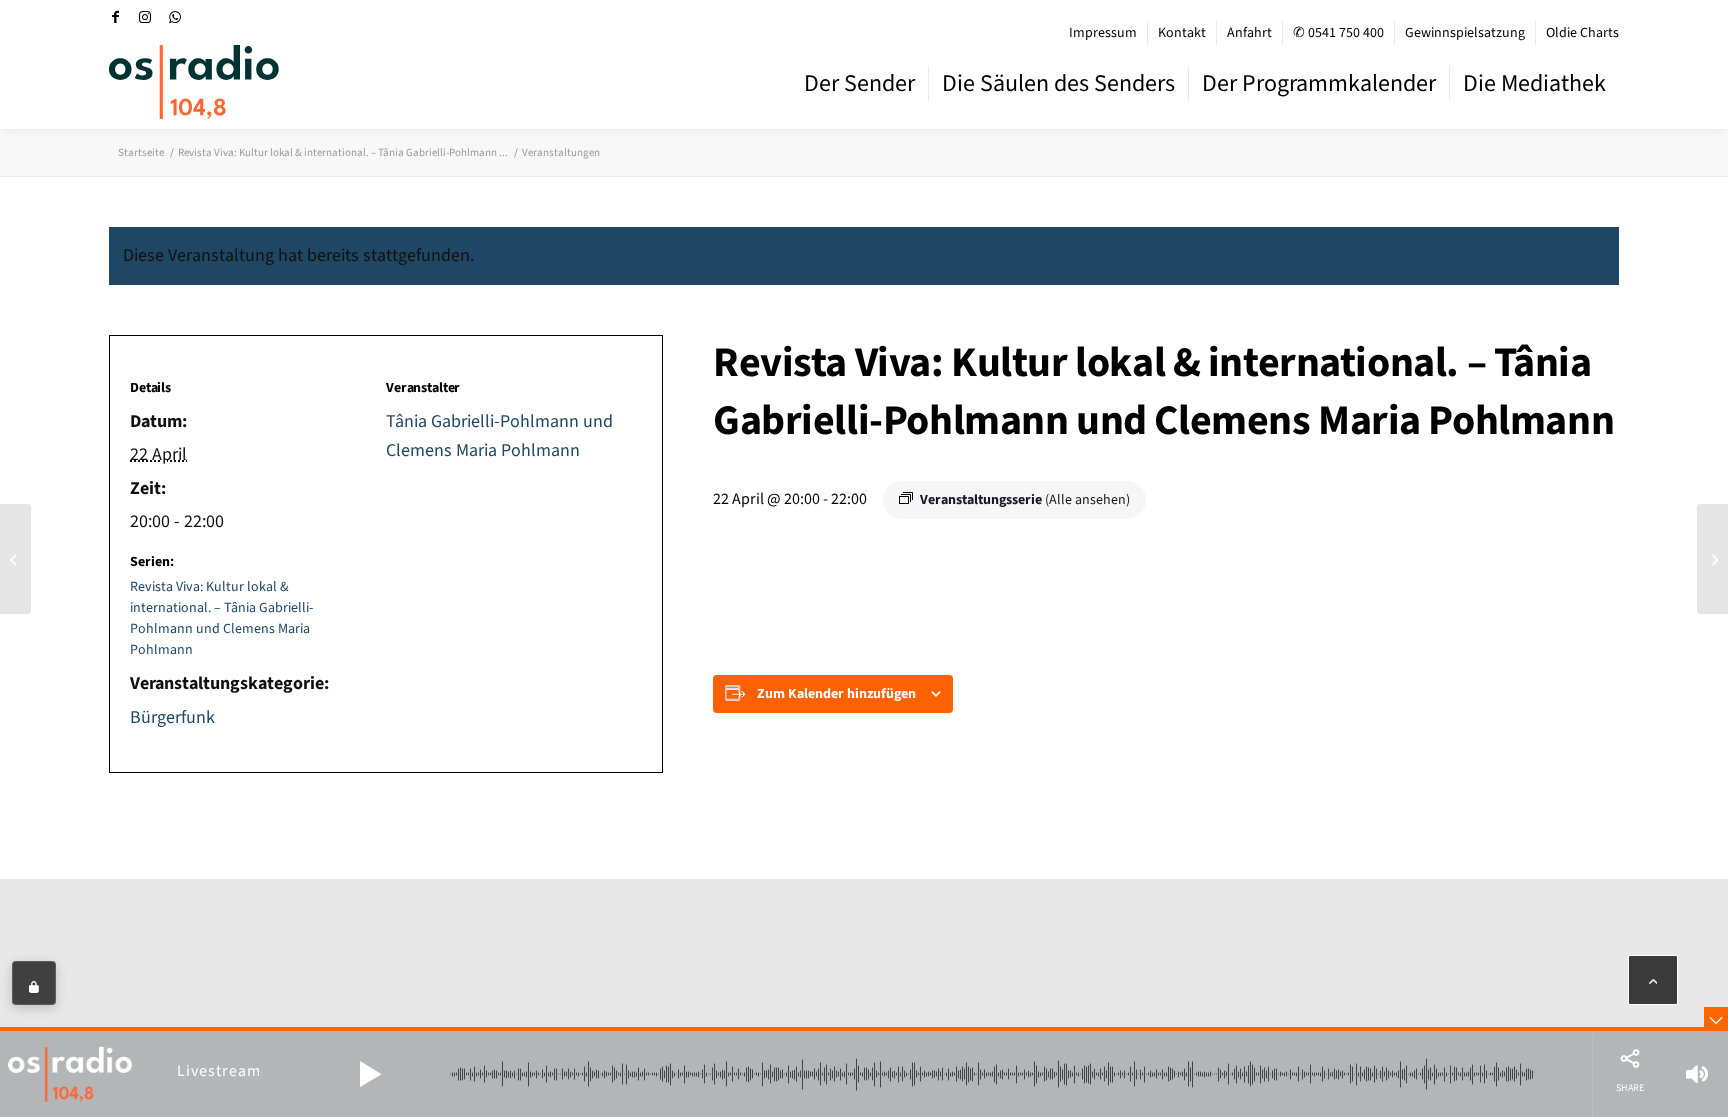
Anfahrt (1249, 33)
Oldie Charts (1582, 33)
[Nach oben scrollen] (1653, 980)
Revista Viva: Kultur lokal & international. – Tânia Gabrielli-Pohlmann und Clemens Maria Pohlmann (221, 618)
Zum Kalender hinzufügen (836, 694)
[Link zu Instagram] (145, 17)
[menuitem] (1103, 33)
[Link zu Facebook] (115, 17)
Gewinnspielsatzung (1465, 33)
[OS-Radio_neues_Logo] (194, 82)
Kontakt (1182, 33)
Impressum (1103, 33)
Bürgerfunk (172, 717)
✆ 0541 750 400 (1338, 33)
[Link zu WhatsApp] (175, 17)
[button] (370, 1074)
